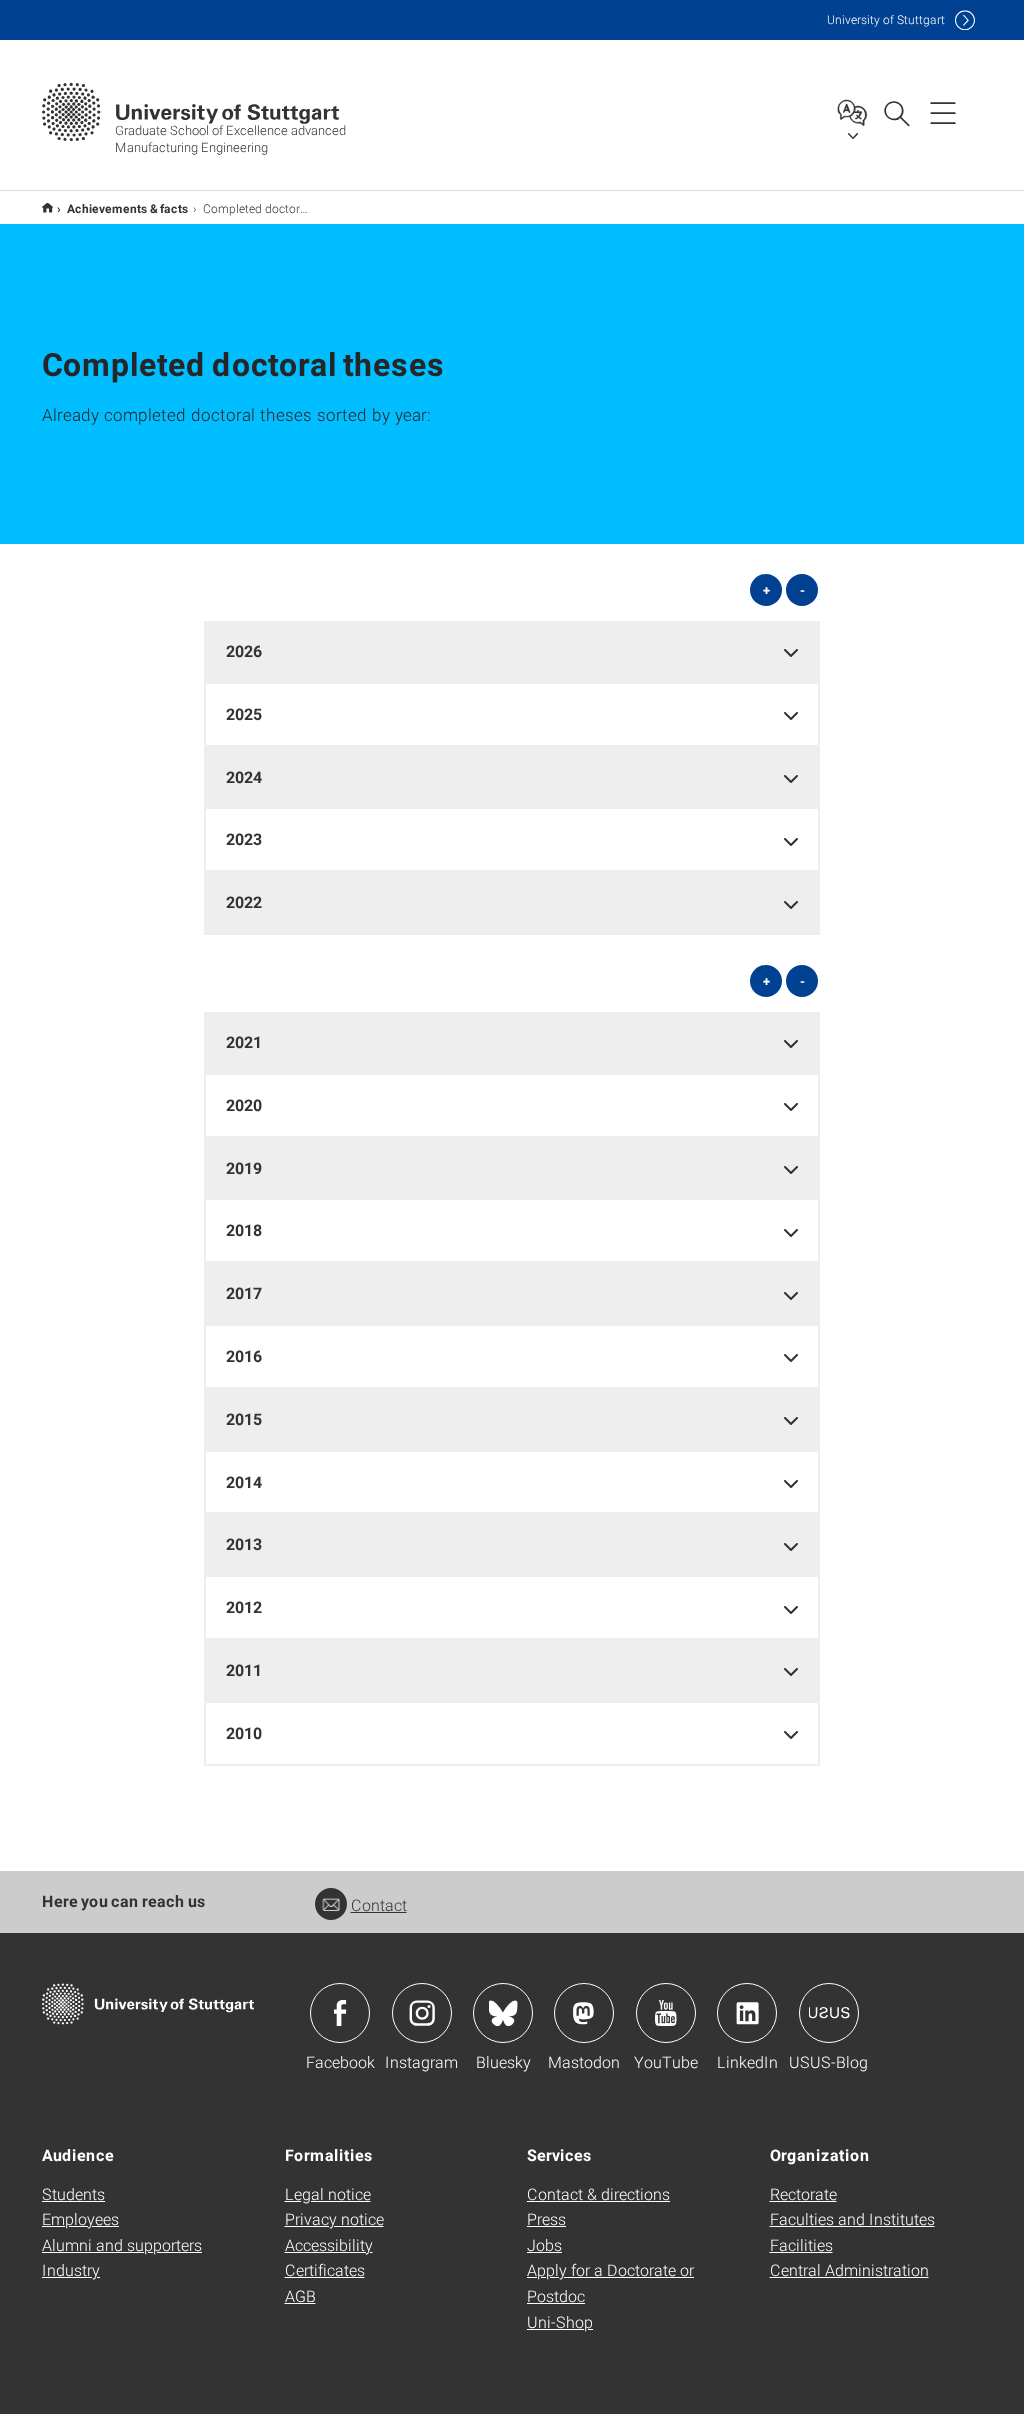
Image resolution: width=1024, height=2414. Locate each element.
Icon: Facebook (340, 2013)
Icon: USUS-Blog (829, 2013)
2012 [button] (244, 1606)
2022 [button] (244, 901)
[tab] (512, 651)
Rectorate (803, 2193)
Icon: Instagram (422, 2013)
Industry (71, 2269)
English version (47, 207)
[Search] (896, 112)
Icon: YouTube (666, 2013)
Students (73, 2193)
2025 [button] (244, 713)
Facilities (801, 2244)
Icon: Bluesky (503, 2013)
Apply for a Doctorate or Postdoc (610, 2282)
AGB (300, 2295)
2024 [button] (244, 776)
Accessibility (329, 2244)
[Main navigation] (943, 112)
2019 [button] (244, 1167)
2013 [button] (244, 1543)
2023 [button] (244, 838)
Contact (379, 1904)
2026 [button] (244, 650)
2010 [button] (244, 1732)
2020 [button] (244, 1104)
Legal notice (328, 2193)
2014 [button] (244, 1481)
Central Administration (849, 2269)
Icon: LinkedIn (747, 2013)
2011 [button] (244, 1669)
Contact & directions (598, 2193)
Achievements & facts (128, 208)
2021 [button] (244, 1041)
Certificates (325, 2269)
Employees (80, 2218)
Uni (886, 19)
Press (546, 2218)
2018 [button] (244, 1229)
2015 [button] (244, 1418)
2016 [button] (244, 1355)
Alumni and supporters (122, 2244)
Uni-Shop (560, 2321)
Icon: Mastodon (584, 2013)
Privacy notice (334, 2218)
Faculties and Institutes (852, 2218)
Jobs (544, 2244)
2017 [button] (244, 1292)
